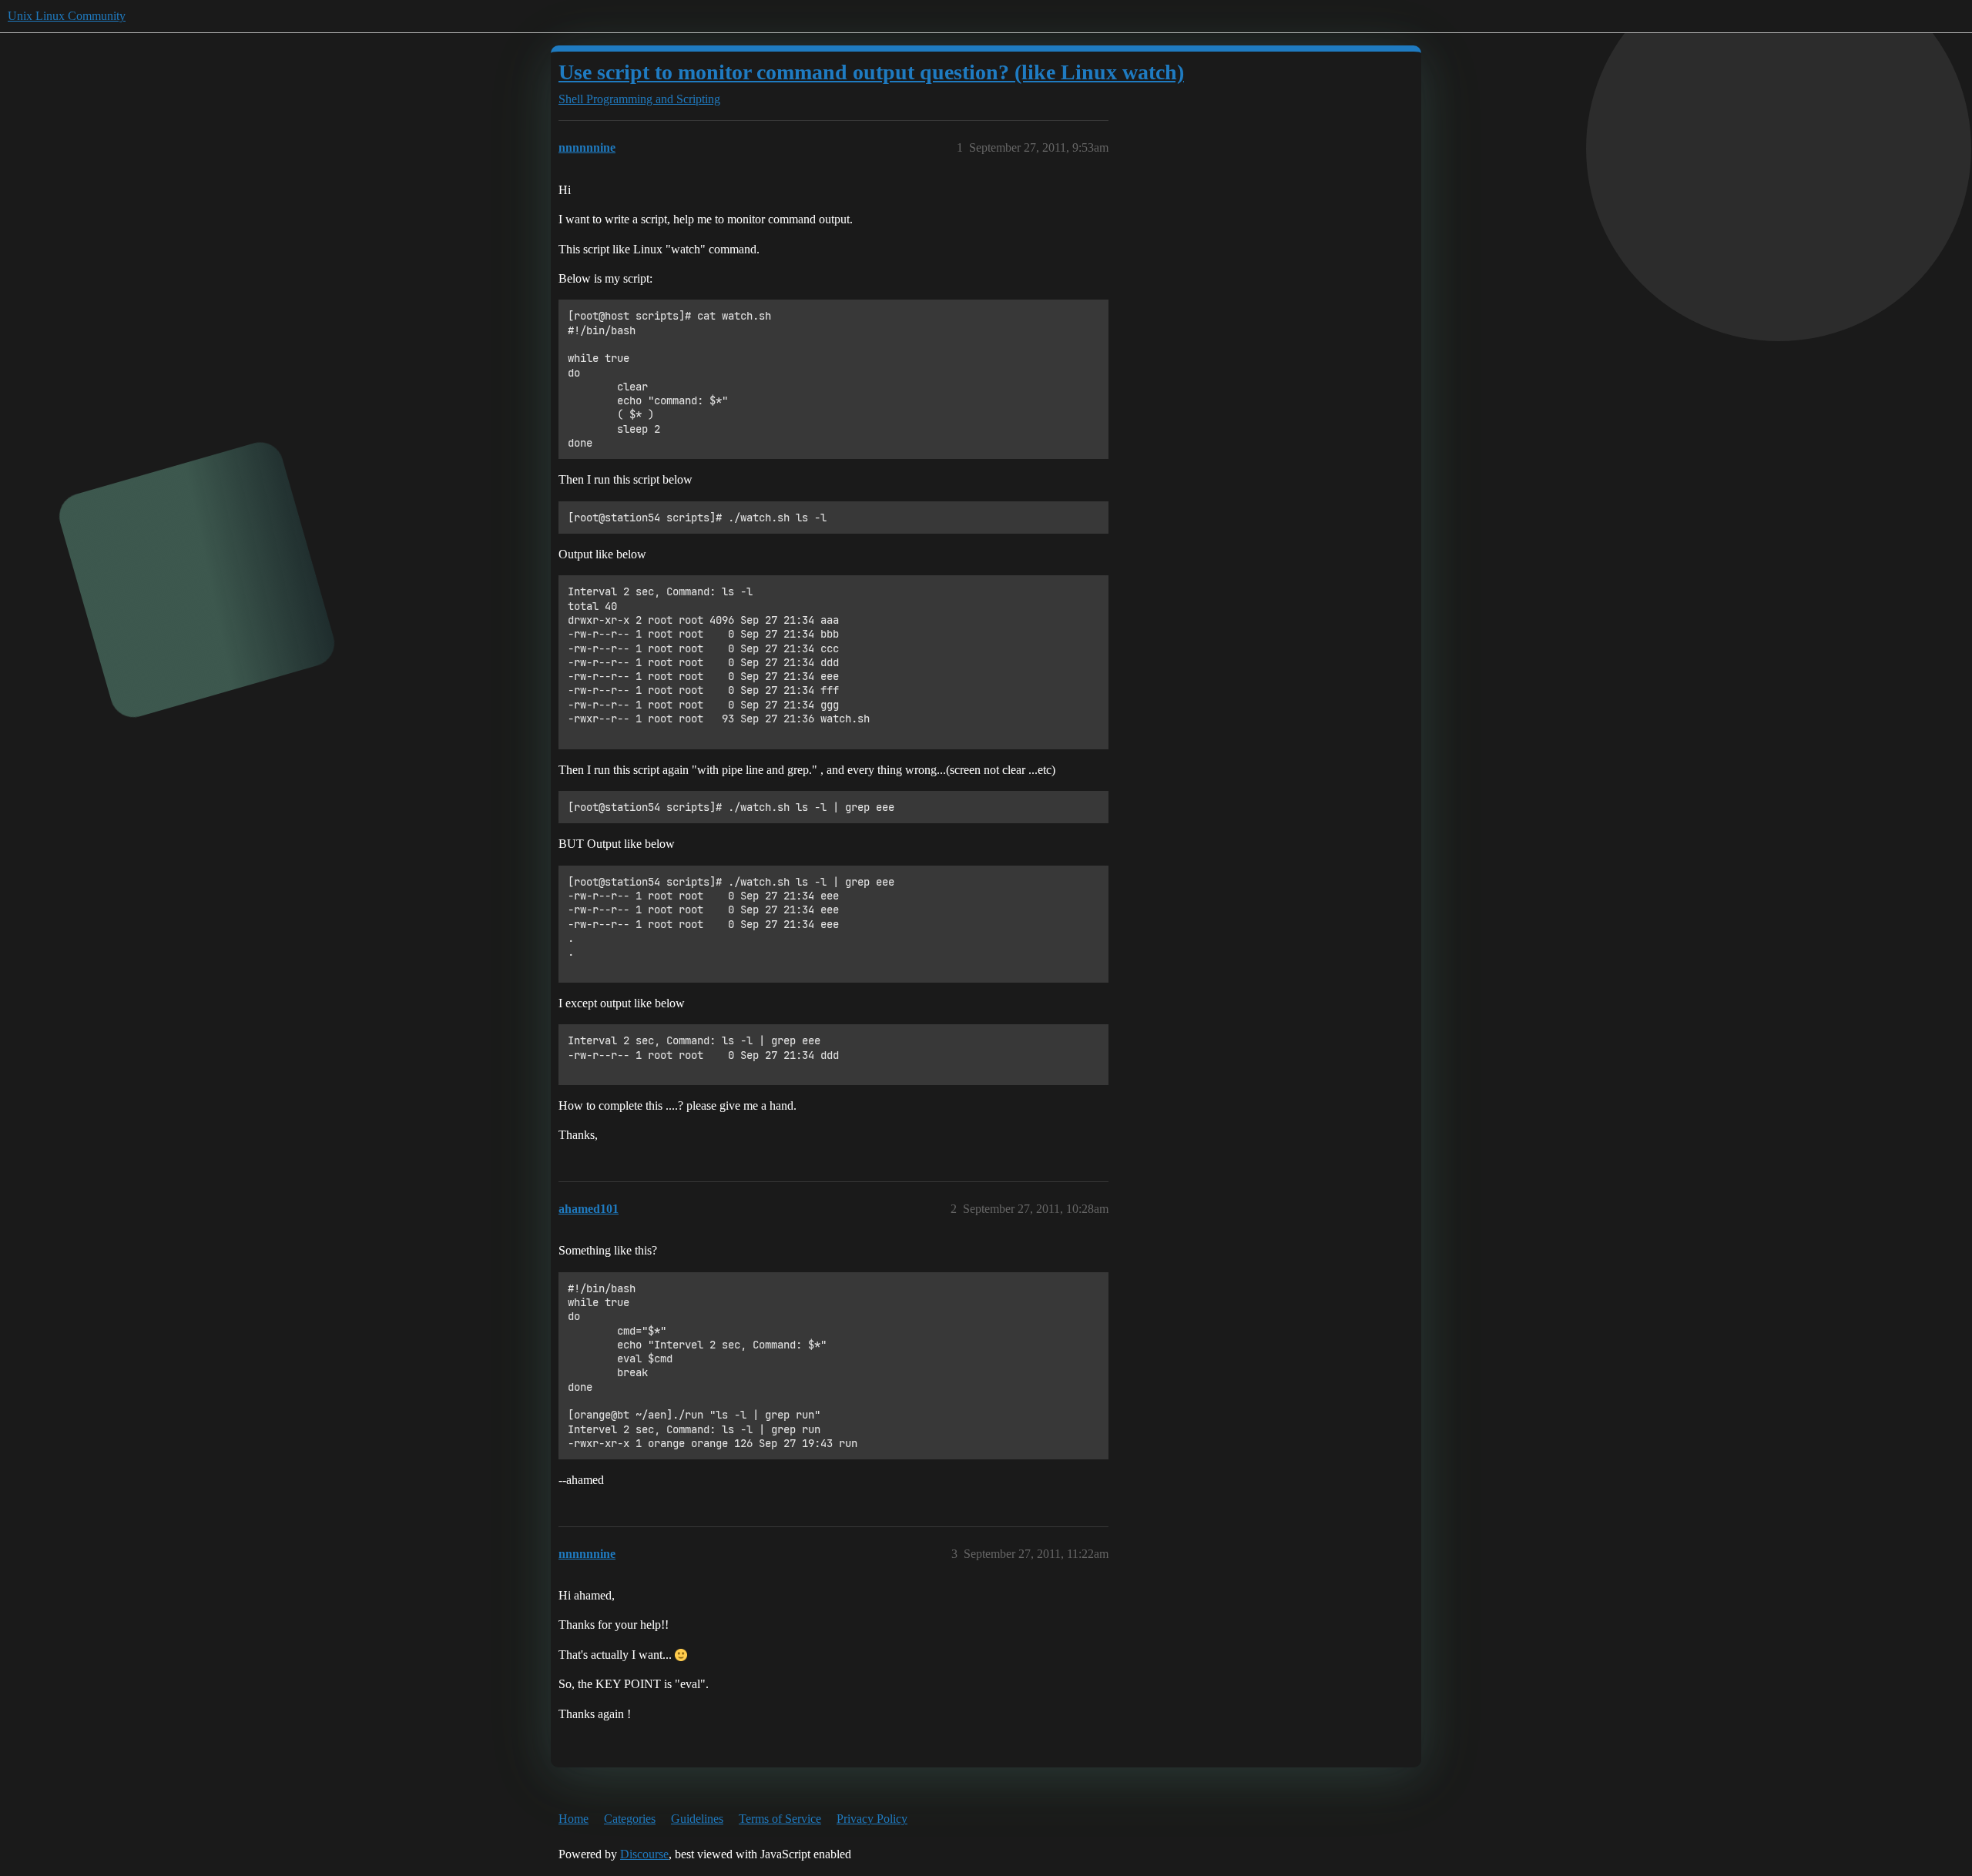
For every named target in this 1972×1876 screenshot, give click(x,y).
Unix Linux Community (67, 16)
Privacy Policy (872, 1819)
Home (573, 1819)
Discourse (644, 1854)
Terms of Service (780, 1819)
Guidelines (697, 1819)
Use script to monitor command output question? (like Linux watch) (871, 72)
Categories (630, 1819)
